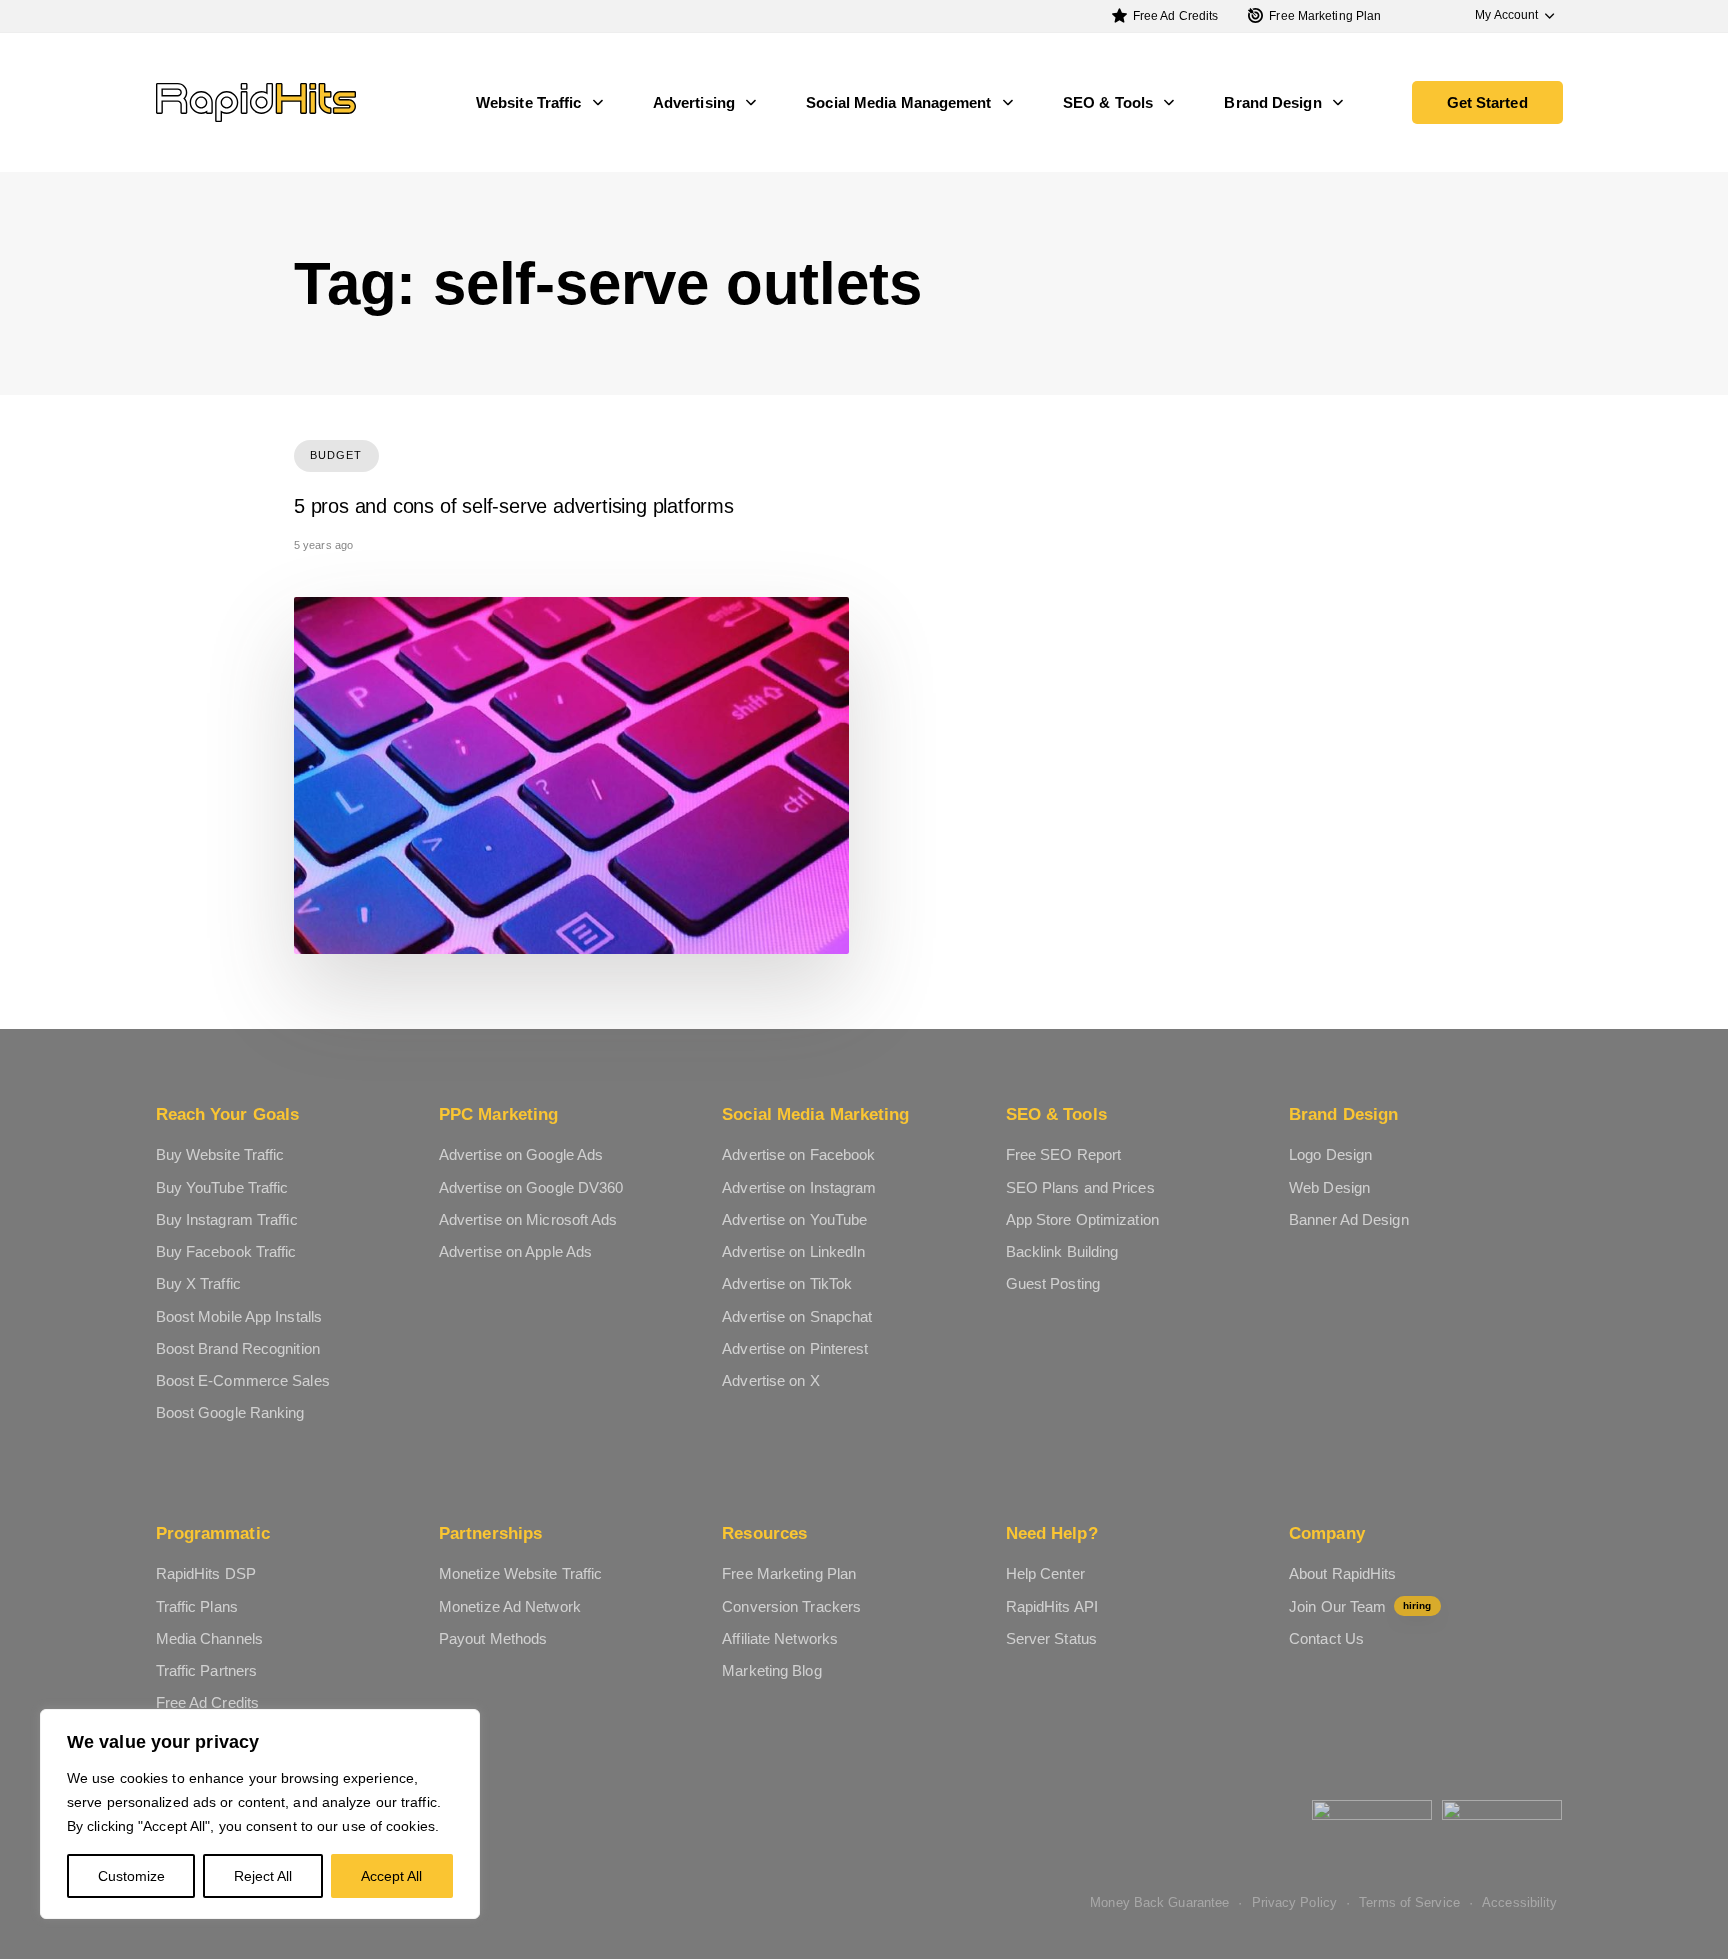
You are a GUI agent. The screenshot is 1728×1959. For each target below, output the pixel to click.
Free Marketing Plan (1325, 16)
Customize (131, 1876)
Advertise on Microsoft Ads (528, 1219)
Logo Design (1330, 1154)
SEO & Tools (1108, 102)
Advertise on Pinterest (795, 1348)
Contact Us (1326, 1638)
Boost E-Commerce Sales (243, 1380)
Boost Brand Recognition (238, 1348)
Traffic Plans (197, 1606)
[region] (260, 1814)
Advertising (694, 102)
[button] (1505, 15)
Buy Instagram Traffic (227, 1219)
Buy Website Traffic (220, 1154)
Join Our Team (1360, 1606)
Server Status (1051, 1638)
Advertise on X (770, 1380)
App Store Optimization (1082, 1219)
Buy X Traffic (198, 1283)
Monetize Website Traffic (520, 1573)
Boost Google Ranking (230, 1412)
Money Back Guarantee (1159, 1902)
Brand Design (1272, 102)
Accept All (391, 1876)
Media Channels (209, 1638)
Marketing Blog (771, 1670)
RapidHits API (1052, 1606)
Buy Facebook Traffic (226, 1251)
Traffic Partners (207, 1670)
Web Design (1329, 1187)
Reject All (263, 1876)
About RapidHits (1343, 1573)
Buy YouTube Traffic (222, 1187)
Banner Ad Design (1349, 1219)
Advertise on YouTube (794, 1219)
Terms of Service (1409, 1902)
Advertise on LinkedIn (793, 1251)
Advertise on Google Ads (521, 1154)
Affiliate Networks (780, 1638)
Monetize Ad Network (510, 1606)
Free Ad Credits (1176, 16)
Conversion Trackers (791, 1606)
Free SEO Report (1064, 1154)
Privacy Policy (1294, 1902)
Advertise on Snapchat (797, 1316)
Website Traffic (529, 102)
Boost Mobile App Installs (239, 1316)
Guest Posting (1053, 1283)
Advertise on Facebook (798, 1154)
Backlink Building (1062, 1251)
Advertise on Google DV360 (531, 1187)
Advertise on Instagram (799, 1187)
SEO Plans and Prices (1080, 1187)
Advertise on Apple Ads (515, 1251)
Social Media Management (898, 102)
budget (336, 455)
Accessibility (1519, 1902)
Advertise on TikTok (787, 1283)
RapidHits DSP (206, 1573)
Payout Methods (493, 1638)
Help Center (1045, 1573)
